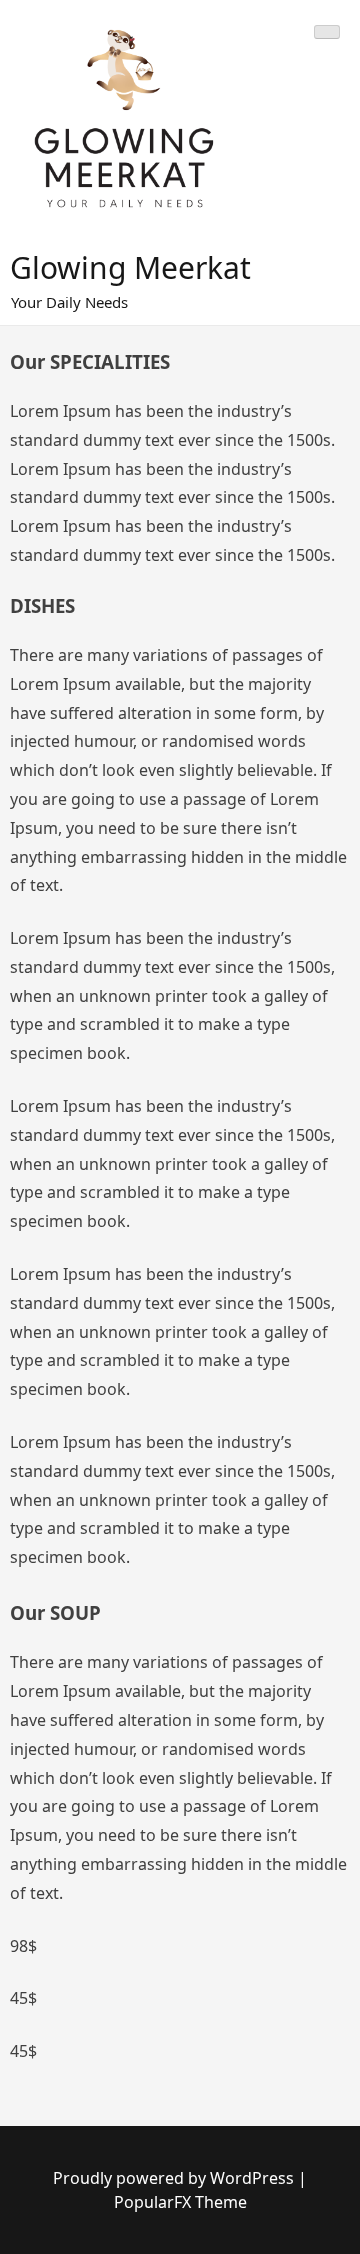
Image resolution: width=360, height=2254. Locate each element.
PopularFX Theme (180, 2202)
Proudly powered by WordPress (175, 2178)
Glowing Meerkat (130, 267)
